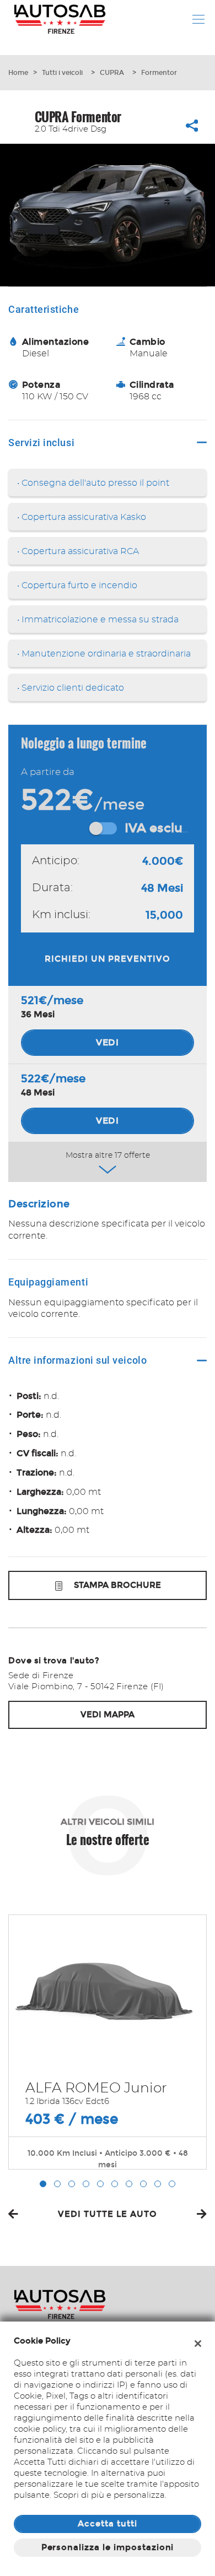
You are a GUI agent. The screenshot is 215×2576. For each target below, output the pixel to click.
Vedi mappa (108, 1715)
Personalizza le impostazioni (108, 2547)
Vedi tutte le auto (107, 2214)
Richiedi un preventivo (108, 959)
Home (18, 73)
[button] (43, 2184)
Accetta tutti (107, 2524)
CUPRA (112, 73)
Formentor (159, 73)
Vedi (108, 1042)
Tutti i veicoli (62, 73)
